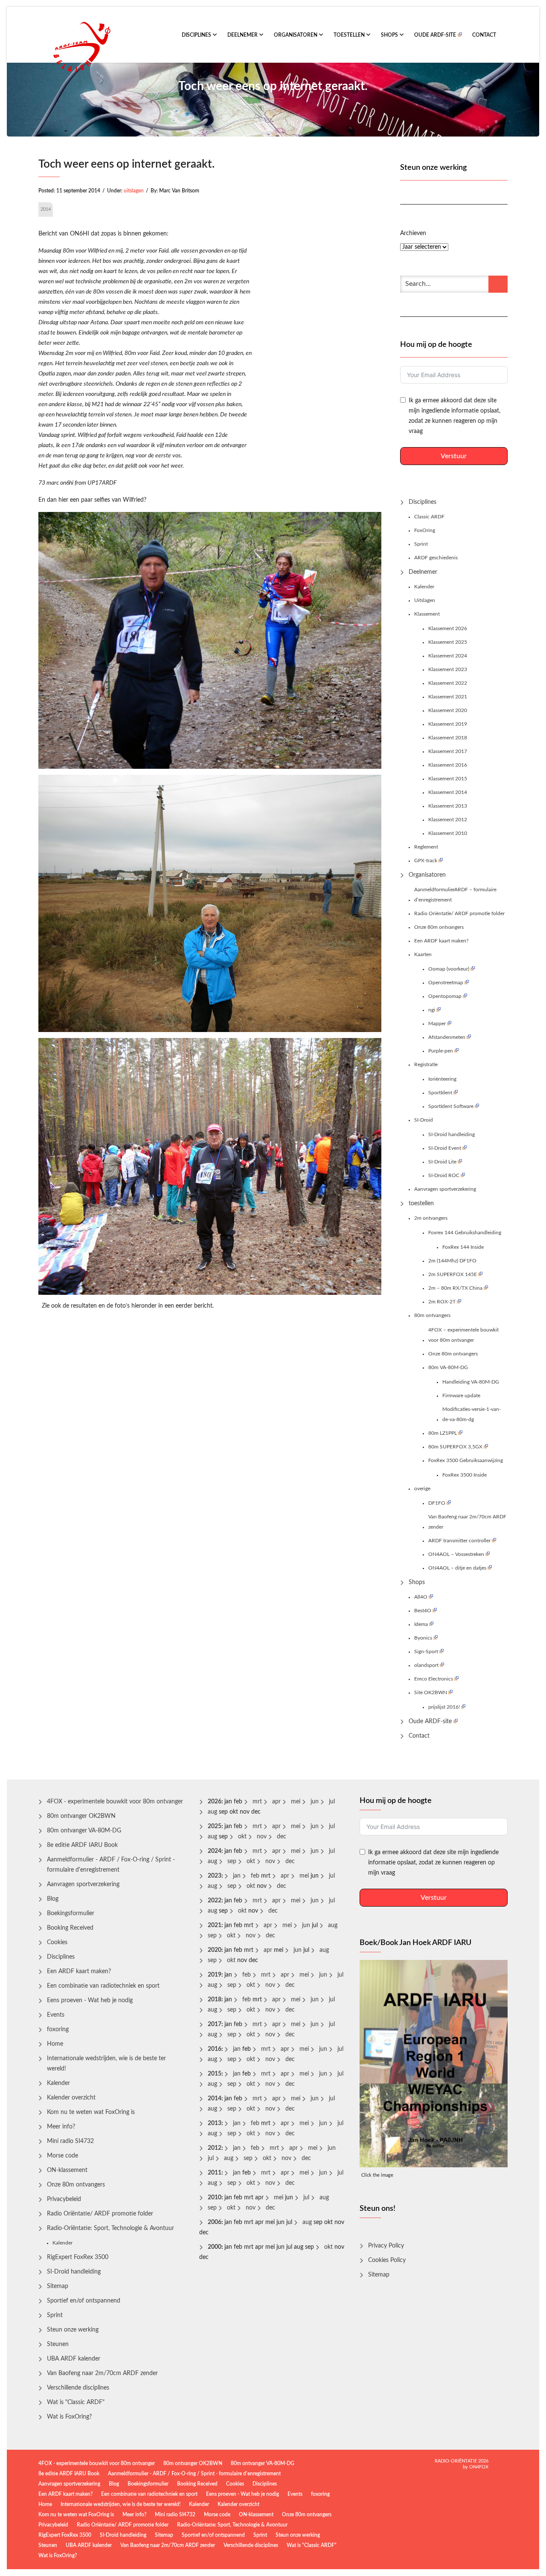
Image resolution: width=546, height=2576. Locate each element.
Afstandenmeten (447, 1037)
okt (242, 1837)
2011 (215, 2173)
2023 (215, 1876)
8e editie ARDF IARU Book (82, 1845)
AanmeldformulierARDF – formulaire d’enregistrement (455, 895)
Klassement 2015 (448, 779)
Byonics (423, 1638)
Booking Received (70, 1928)
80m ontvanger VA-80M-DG (84, 1831)
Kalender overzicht (71, 2098)
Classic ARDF (429, 517)
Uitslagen (425, 600)
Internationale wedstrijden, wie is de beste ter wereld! (106, 2064)
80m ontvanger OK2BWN (81, 1816)
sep (232, 1861)
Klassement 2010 (448, 833)
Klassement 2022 (448, 683)
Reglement (426, 847)
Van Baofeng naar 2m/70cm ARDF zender (467, 1522)
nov (262, 1837)
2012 (215, 2148)
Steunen (58, 2344)
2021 (215, 1925)
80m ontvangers (432, 1315)
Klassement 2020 (448, 710)
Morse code (62, 2156)
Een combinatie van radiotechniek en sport (103, 1986)
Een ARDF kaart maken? (441, 941)
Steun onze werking (73, 2330)
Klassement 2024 (448, 656)
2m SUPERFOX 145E (453, 1274)
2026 (215, 1802)
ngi (432, 1010)
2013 (215, 2123)
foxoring (58, 2029)
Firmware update (461, 1396)
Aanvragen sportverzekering (445, 1189)
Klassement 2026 (448, 628)
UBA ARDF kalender (74, 2359)
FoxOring (425, 530)
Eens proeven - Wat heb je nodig (90, 2000)
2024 (215, 1851)
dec (282, 1837)
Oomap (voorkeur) (449, 969)
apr (276, 1802)
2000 (215, 2247)
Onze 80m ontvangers (439, 927)
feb (255, 1876)
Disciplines (197, 35)
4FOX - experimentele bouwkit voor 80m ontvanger (115, 1802)
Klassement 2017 (448, 751)
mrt (257, 1802)
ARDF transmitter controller (459, 1541)
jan (237, 1876)
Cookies (57, 1942)
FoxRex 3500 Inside (465, 1475)
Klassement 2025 (448, 642)
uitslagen (134, 191)
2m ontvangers (431, 1218)
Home (55, 2044)
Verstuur (454, 456)
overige (422, 1489)
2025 (215, 1826)
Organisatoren (296, 35)
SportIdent (440, 1093)
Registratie (426, 1064)
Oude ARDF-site (435, 35)
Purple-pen (441, 1051)
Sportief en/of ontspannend (84, 2301)
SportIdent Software (451, 1106)
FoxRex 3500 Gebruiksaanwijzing (466, 1460)
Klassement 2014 (448, 792)
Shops (390, 35)
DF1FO (437, 1503)
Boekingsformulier (71, 1913)
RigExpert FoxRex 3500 (78, 2257)
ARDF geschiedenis (436, 558)
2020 (215, 1950)
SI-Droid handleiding (452, 1134)
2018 (215, 2000)
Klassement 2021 (448, 697)
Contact (484, 35)
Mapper (437, 1023)
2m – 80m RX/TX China (455, 1288)
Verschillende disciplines (78, 2388)
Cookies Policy (387, 2260)
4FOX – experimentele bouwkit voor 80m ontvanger (463, 1335)
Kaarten (423, 954)
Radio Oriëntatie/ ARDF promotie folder (459, 913)
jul (332, 1802)
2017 (215, 2024)
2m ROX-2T (442, 1302)
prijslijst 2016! (444, 1707)
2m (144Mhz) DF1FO (452, 1261)
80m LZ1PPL (443, 1433)
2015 (215, 2074)
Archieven (413, 233)
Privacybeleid (64, 2199)
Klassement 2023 (448, 669)
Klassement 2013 (448, 806)
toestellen (350, 35)
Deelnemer (243, 35)
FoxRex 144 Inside (463, 1247)
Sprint (421, 544)
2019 (215, 1975)
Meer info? (61, 2127)
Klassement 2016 (448, 765)
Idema (421, 1624)
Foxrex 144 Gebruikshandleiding (465, 1233)
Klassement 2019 (448, 724)
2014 (46, 209)
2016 (215, 2049)
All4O (421, 1597)
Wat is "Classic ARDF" (76, 2402)
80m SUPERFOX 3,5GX (455, 1447)
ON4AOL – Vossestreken (456, 1554)
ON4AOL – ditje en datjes (457, 1568)
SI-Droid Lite (442, 1162)
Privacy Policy (386, 2246)
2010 (215, 2198)
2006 (215, 2222)
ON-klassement (67, 2170)
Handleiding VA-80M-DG (471, 1382)
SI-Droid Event (445, 1148)
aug (212, 1812)
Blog (53, 1899)
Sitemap (58, 2286)
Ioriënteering (442, 1079)
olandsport (426, 1665)
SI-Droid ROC (444, 1175)
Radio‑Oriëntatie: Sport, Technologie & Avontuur (110, 2228)
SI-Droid (424, 1120)
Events (56, 2015)
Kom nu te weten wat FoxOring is (91, 2112)
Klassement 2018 (448, 738)
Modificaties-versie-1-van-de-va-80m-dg (472, 1414)
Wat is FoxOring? (69, 2417)
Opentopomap (445, 996)
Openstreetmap (446, 983)
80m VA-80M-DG (448, 1367)
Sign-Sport (426, 1651)
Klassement (427, 614)
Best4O (423, 1611)
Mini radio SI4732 (70, 2141)
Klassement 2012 (448, 820)
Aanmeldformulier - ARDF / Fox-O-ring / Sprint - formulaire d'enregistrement (111, 1865)
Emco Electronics (434, 1679)
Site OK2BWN (431, 1692)
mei (296, 1802)
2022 (215, 1901)
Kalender (424, 587)
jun (315, 1802)
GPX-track (426, 861)
